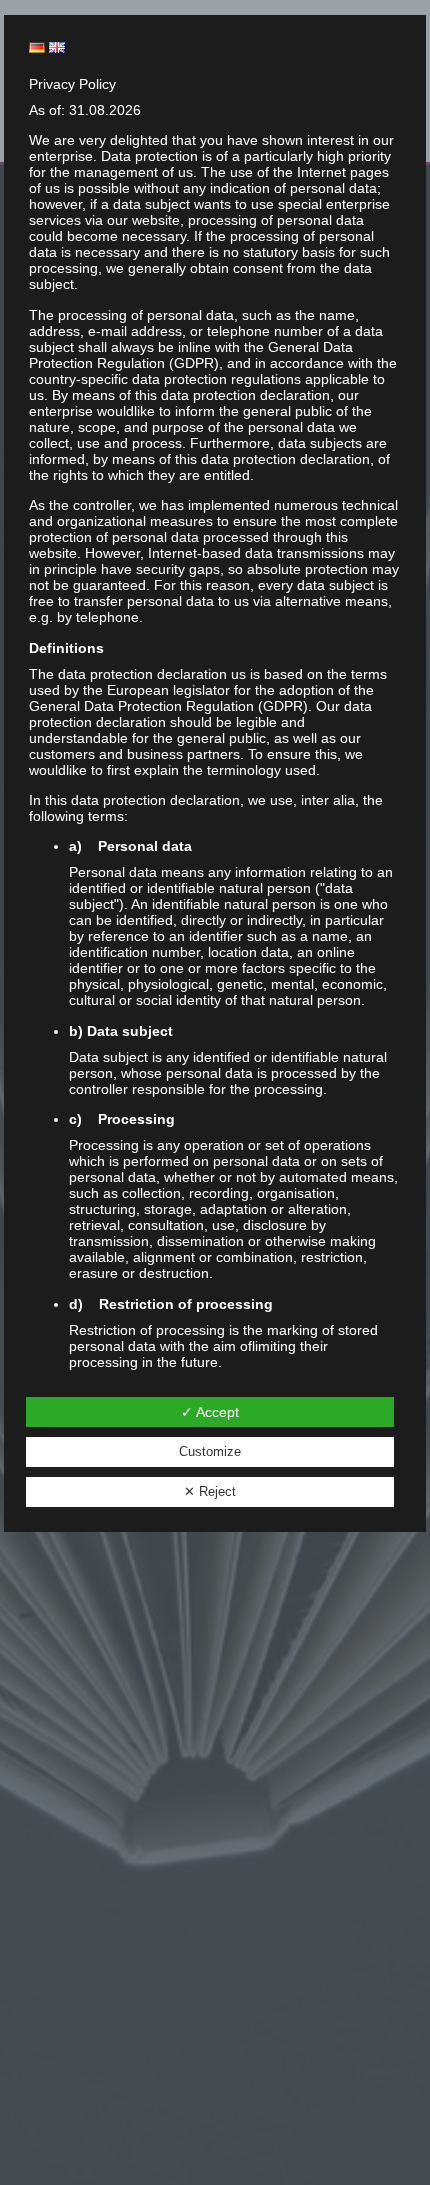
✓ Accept (210, 1412)
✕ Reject (210, 1491)
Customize (210, 1451)
